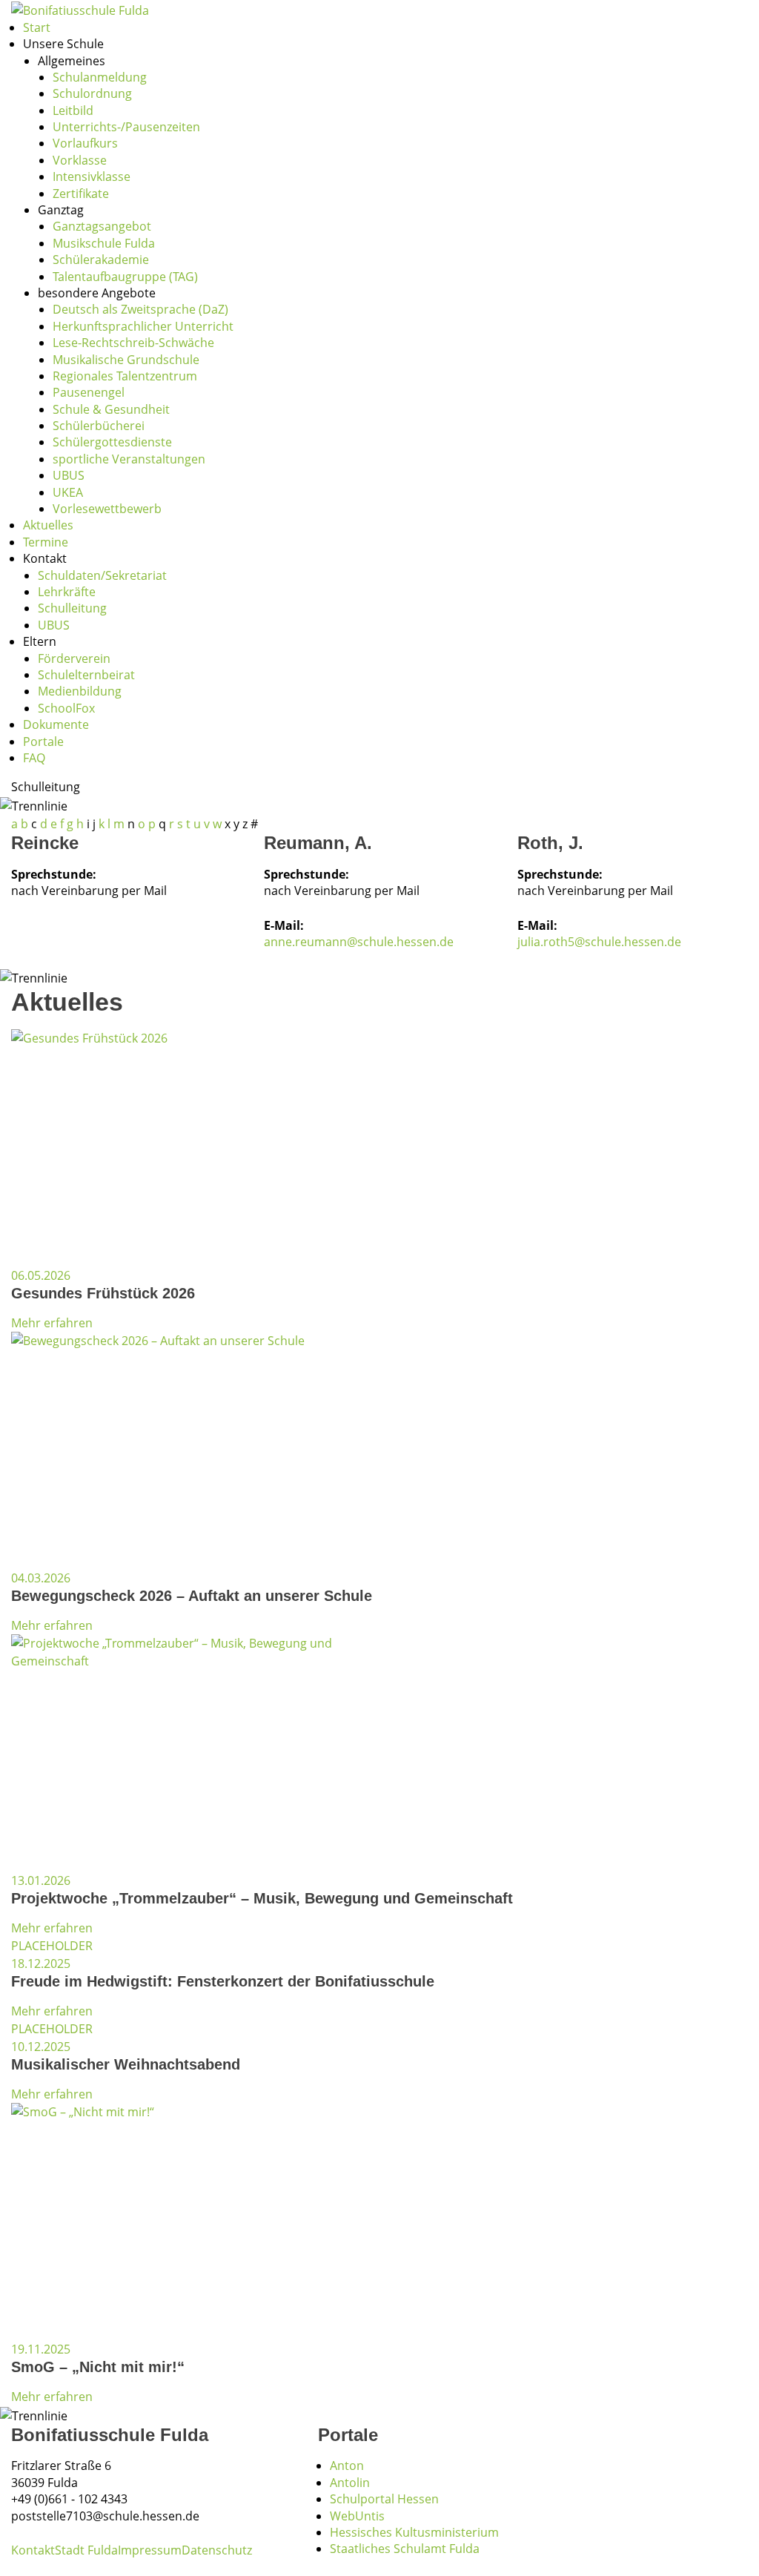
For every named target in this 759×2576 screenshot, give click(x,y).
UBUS (69, 475)
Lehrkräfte (67, 592)
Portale (43, 742)
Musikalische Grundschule (126, 360)
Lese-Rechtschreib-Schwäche (133, 343)
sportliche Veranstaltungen (129, 459)
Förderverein (74, 658)
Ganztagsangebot (102, 226)
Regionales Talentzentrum (125, 376)
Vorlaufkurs (85, 143)
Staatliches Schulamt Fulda (405, 2549)
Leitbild (73, 110)
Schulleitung (72, 608)
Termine (46, 542)
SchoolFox (66, 708)
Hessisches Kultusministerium (414, 2532)
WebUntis (357, 2516)
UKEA (68, 492)
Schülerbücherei (99, 426)
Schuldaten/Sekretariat (102, 575)
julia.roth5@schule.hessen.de (599, 942)
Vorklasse (80, 160)
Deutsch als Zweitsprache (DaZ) (140, 309)
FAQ (34, 758)
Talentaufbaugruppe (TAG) (125, 277)
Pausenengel (89, 392)
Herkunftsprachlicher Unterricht (143, 326)
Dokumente (56, 724)
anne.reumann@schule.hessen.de (359, 942)
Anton (347, 2466)
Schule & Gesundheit (111, 409)
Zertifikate (81, 194)
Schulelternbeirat (86, 675)
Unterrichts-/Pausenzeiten (126, 127)
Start (37, 27)
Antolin (350, 2483)
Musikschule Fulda (104, 243)
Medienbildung (80, 691)
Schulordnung (92, 93)
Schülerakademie (101, 260)
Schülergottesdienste (112, 442)
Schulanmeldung (100, 77)
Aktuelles (48, 525)
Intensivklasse (92, 176)
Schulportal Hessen (384, 2499)
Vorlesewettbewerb (107, 509)
